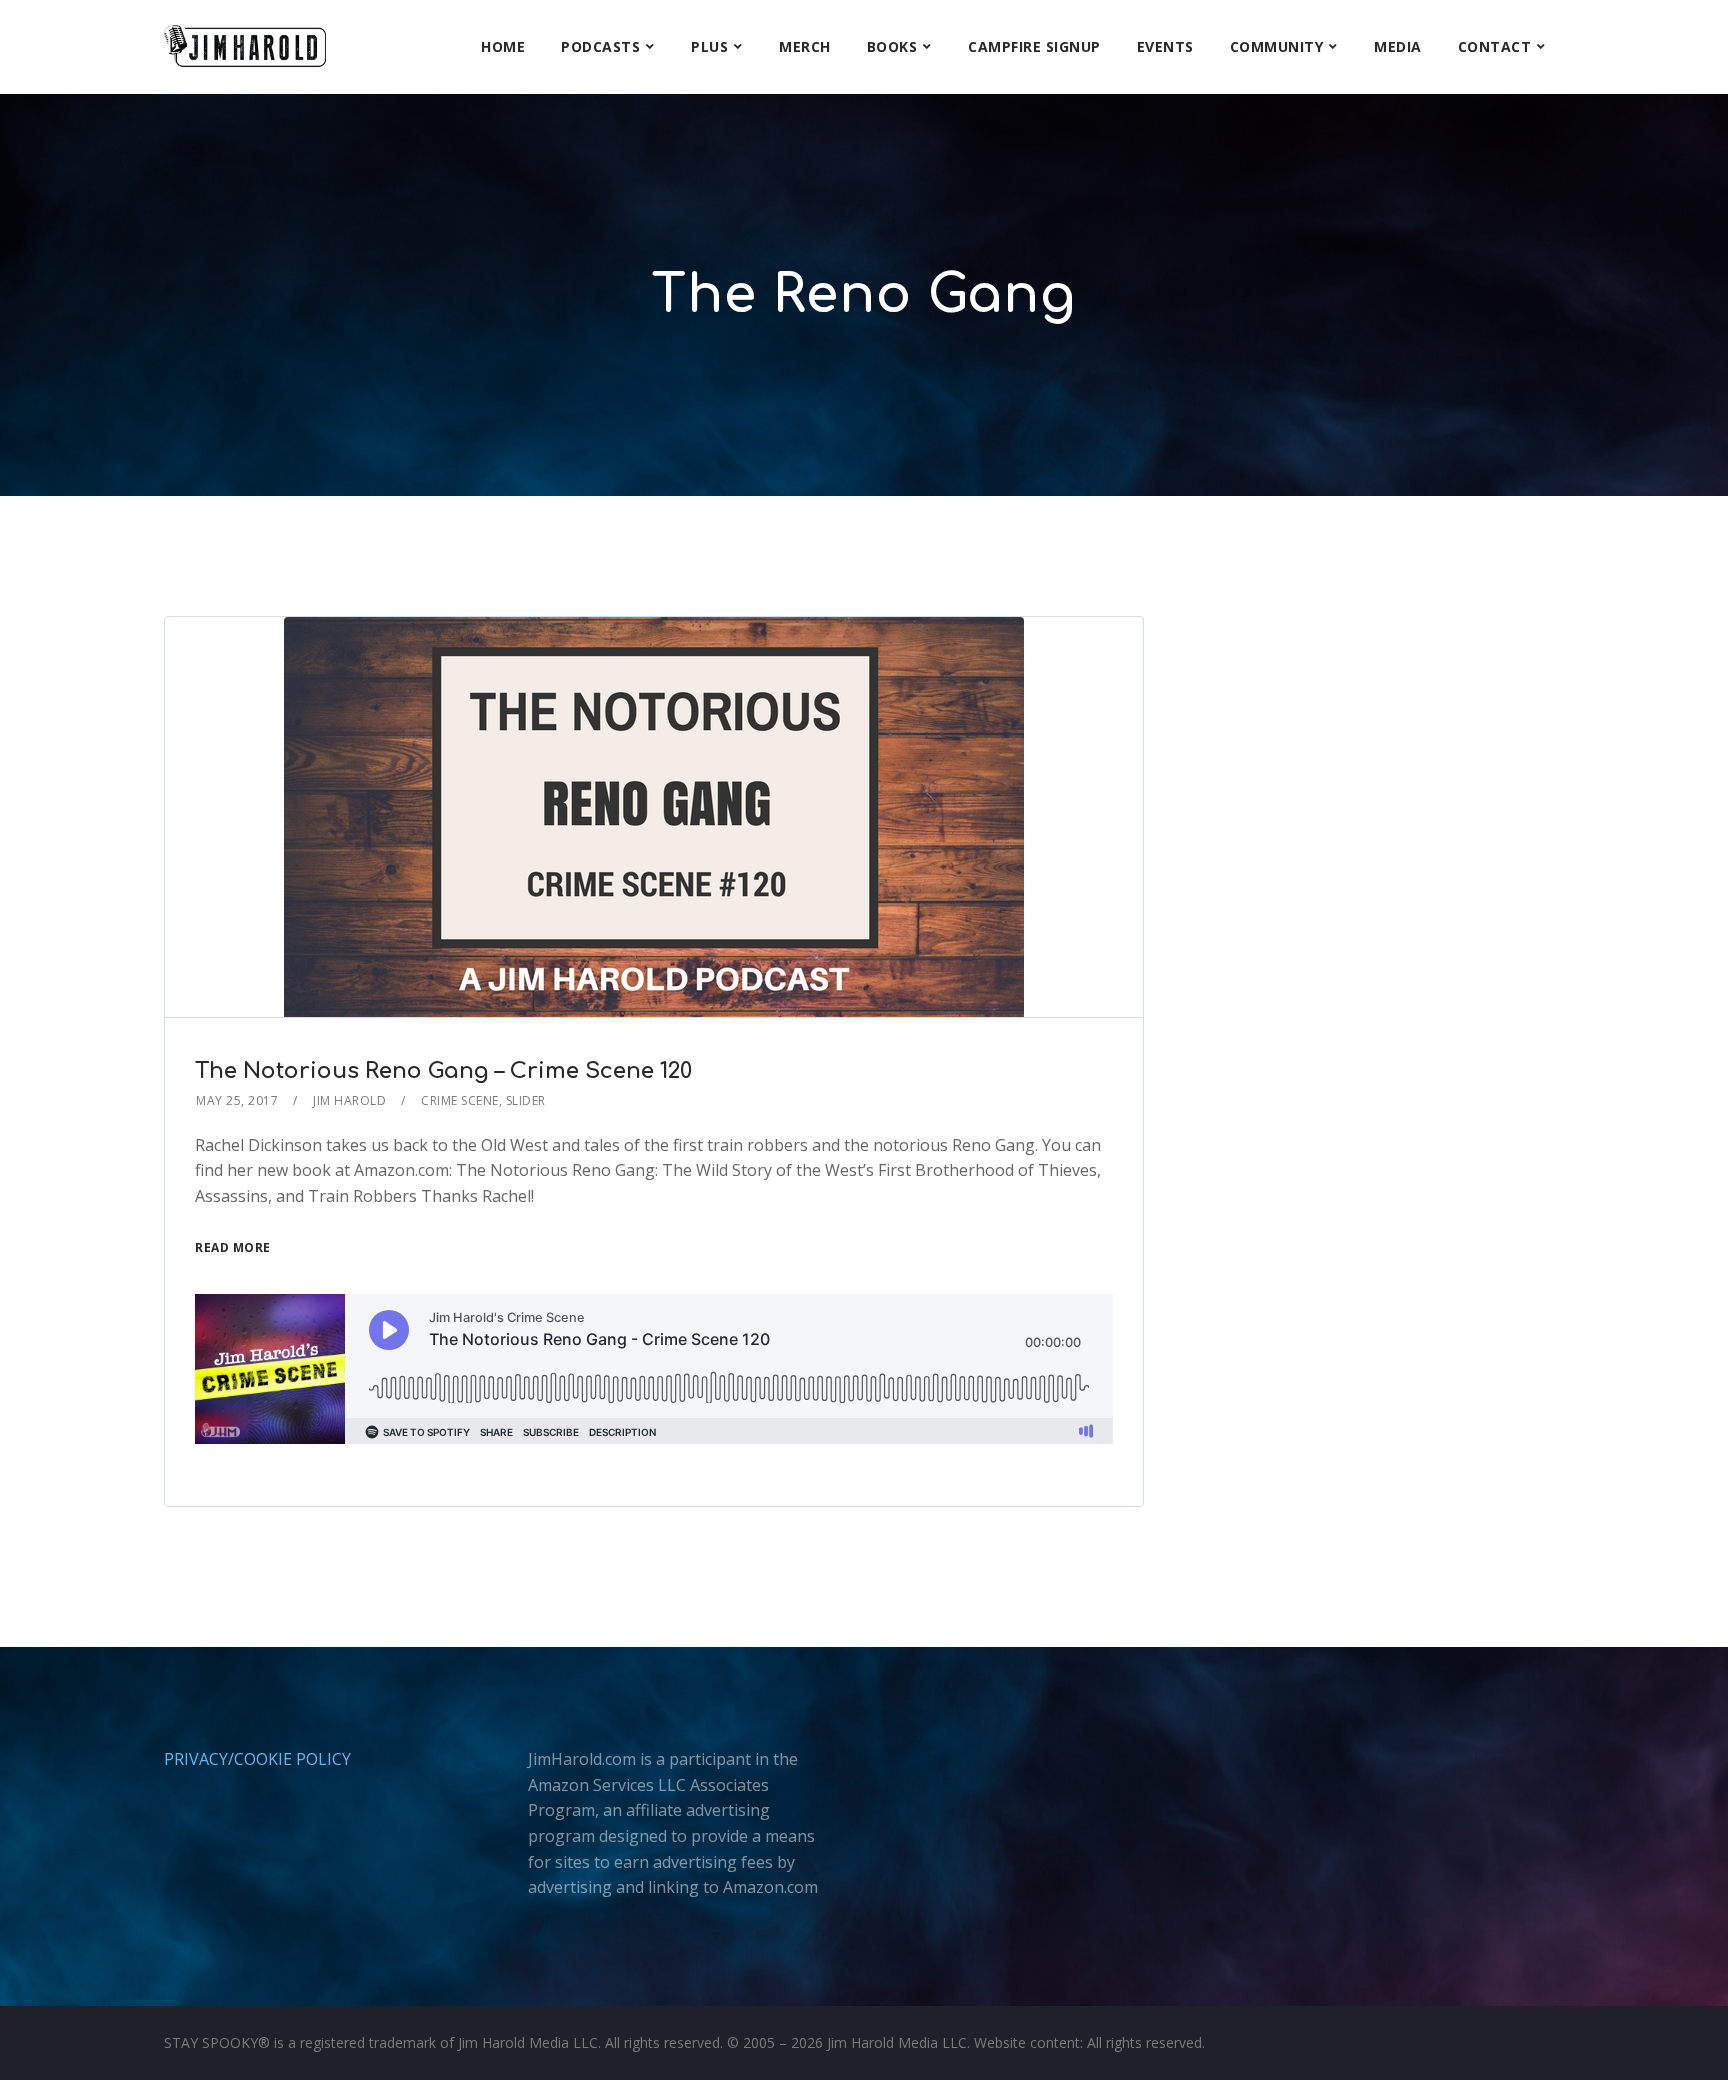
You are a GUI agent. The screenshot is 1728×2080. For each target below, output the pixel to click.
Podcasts (600, 46)
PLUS (709, 46)
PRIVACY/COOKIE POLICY (257, 1759)
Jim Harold (349, 1100)
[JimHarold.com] (245, 46)
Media (1398, 46)
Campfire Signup (1034, 46)
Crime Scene (460, 1100)
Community (1277, 46)
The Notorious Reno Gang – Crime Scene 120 (443, 1071)
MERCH (805, 46)
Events (1165, 46)
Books (892, 46)
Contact (1495, 46)
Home (503, 46)
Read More (233, 1247)
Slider (526, 1100)
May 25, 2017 (237, 1100)
